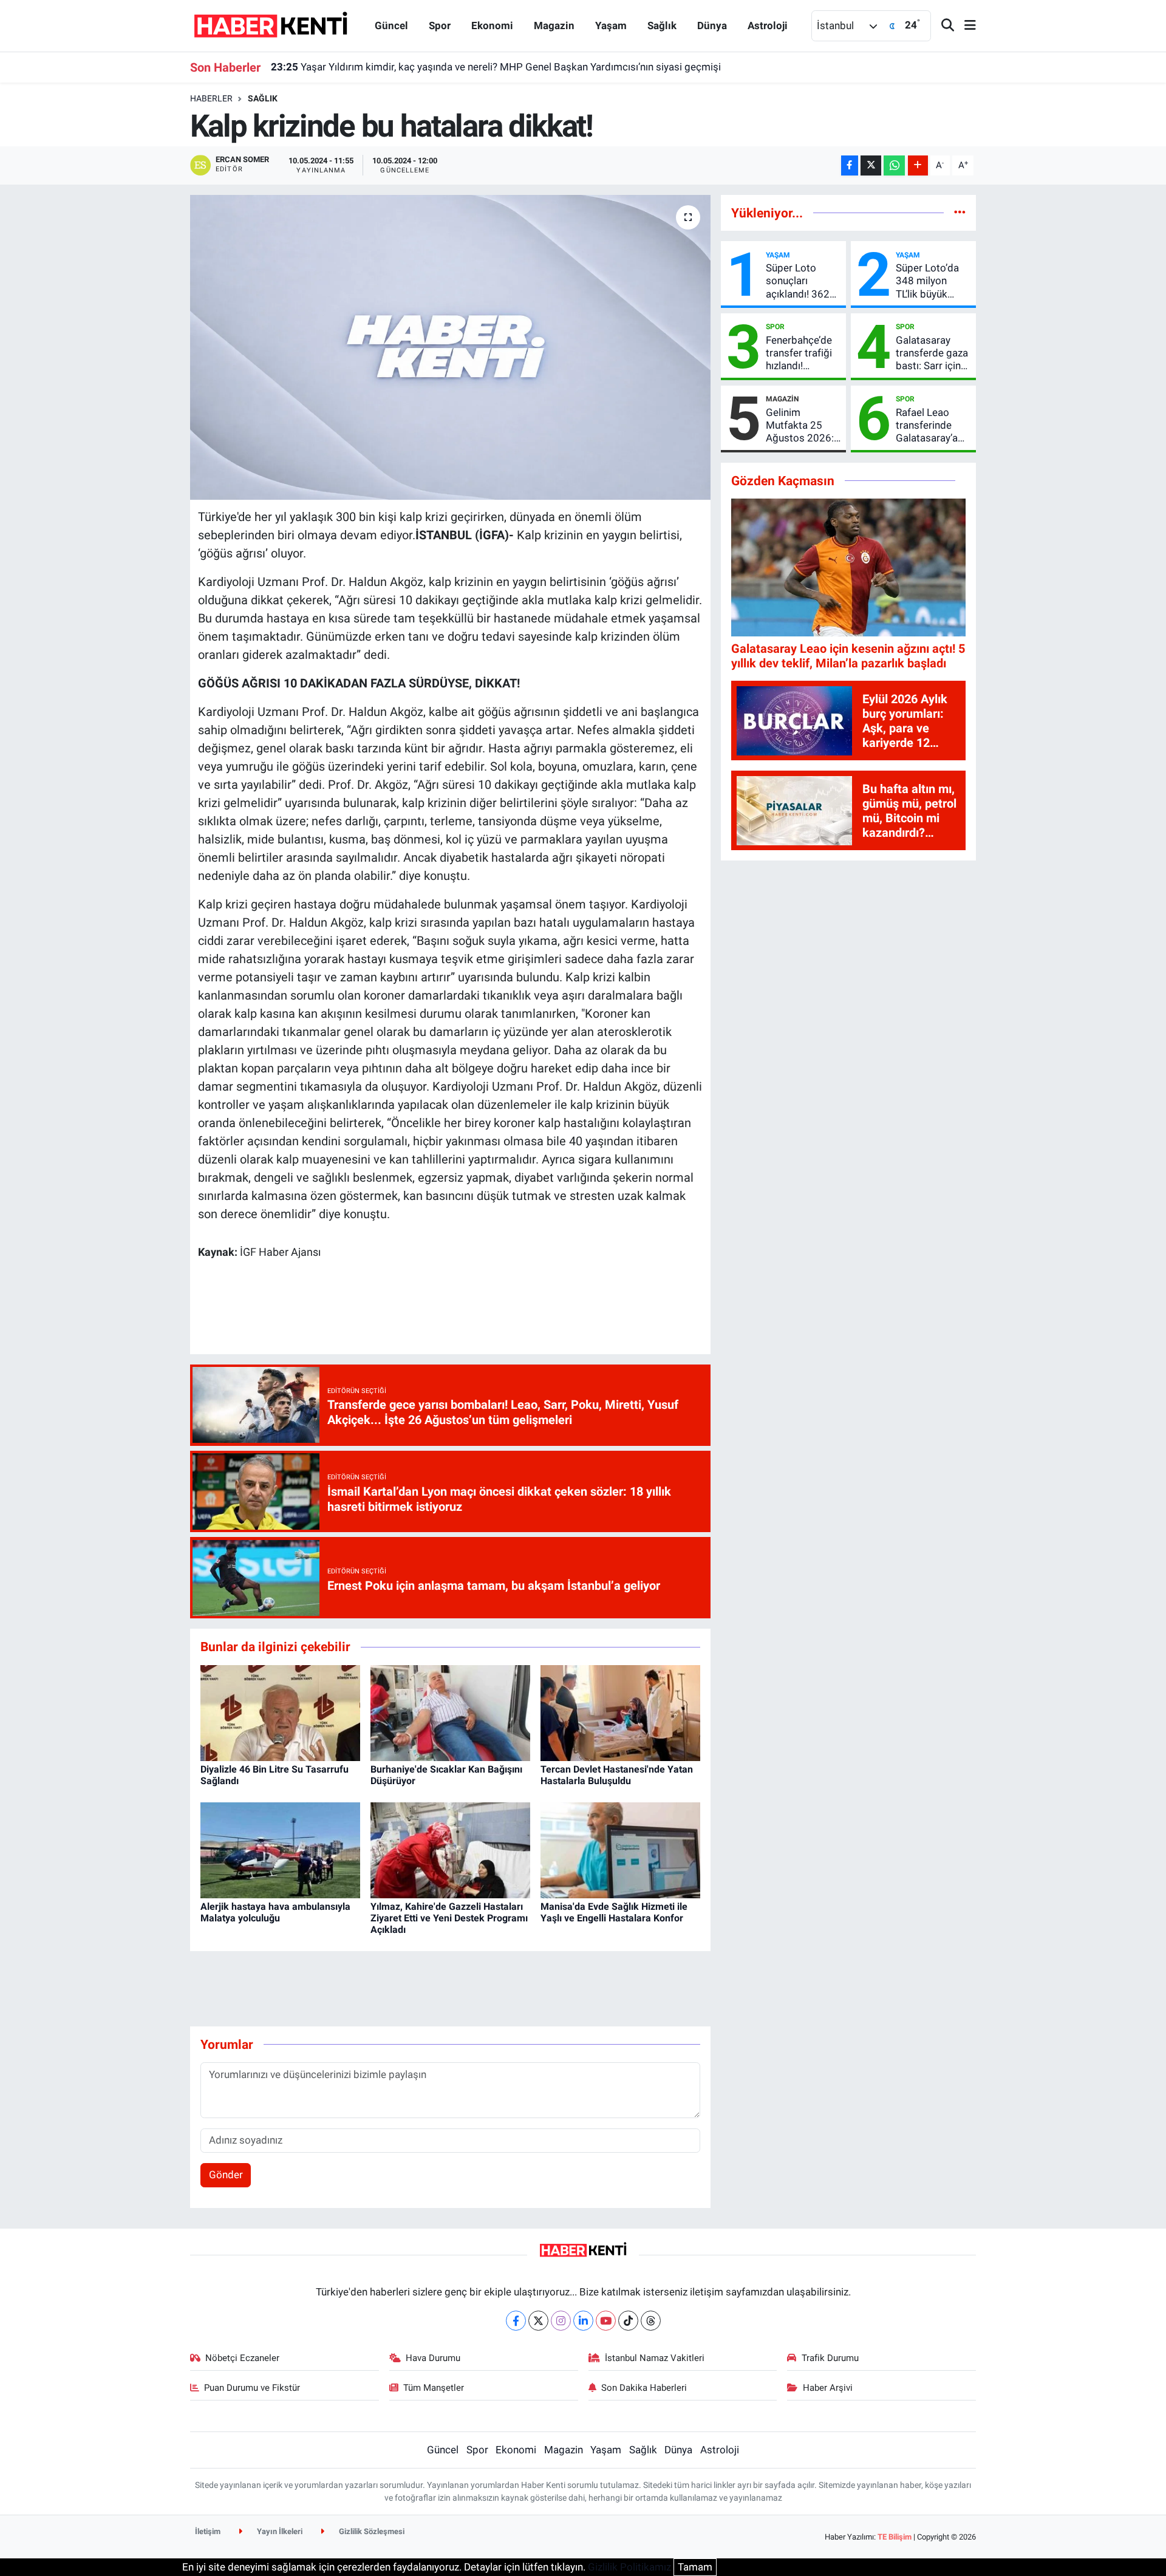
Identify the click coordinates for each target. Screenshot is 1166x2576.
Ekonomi (492, 26)
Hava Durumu (433, 2358)
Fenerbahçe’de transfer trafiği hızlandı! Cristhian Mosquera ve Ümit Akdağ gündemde (799, 353)
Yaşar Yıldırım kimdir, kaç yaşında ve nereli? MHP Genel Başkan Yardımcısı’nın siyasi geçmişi (496, 67)
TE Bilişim (895, 2537)
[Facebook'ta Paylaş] (850, 165)
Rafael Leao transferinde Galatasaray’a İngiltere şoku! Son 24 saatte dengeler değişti (933, 426)
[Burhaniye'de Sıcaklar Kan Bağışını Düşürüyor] (450, 1712)
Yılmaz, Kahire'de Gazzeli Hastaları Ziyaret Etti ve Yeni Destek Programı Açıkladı (449, 1918)
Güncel (391, 26)
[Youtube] (606, 2321)
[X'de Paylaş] (871, 165)
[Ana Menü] (965, 26)
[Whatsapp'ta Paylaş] (894, 165)
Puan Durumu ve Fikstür (252, 2388)
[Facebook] (516, 2321)
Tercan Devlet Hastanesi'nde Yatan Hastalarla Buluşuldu (617, 1775)
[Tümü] (960, 213)
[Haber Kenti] (271, 25)
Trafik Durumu (830, 2358)
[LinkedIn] (583, 2321)
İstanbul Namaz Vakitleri (655, 2358)
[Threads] (651, 2321)
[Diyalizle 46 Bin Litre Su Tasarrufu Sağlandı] (280, 1712)
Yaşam (611, 26)
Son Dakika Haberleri (644, 2388)
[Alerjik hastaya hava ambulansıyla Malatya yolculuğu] (280, 1849)
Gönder (226, 2175)
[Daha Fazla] (918, 165)
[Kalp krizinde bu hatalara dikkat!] (450, 347)
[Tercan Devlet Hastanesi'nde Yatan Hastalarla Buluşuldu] (620, 1712)
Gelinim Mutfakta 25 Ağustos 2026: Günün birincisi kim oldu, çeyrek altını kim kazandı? (803, 426)
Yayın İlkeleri (279, 2531)
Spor (440, 26)
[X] (538, 2321)
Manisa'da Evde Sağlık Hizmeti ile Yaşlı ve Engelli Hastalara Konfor (614, 1912)
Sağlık (662, 26)
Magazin (554, 26)
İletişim (208, 2531)
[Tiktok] (628, 2321)
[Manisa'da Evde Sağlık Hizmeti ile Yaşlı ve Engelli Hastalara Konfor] (620, 1849)
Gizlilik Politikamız (629, 2567)
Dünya (712, 26)
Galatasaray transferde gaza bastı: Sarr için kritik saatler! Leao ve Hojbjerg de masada (932, 353)
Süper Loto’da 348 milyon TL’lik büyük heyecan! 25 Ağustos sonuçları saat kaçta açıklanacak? (928, 281)
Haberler (211, 98)
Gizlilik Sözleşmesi (371, 2531)
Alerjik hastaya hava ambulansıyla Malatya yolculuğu (275, 1912)
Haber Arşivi (828, 2388)
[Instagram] (561, 2321)
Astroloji (768, 26)
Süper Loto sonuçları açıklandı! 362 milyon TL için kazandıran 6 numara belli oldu (798, 281)
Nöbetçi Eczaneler (242, 2358)
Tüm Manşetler (434, 2388)
